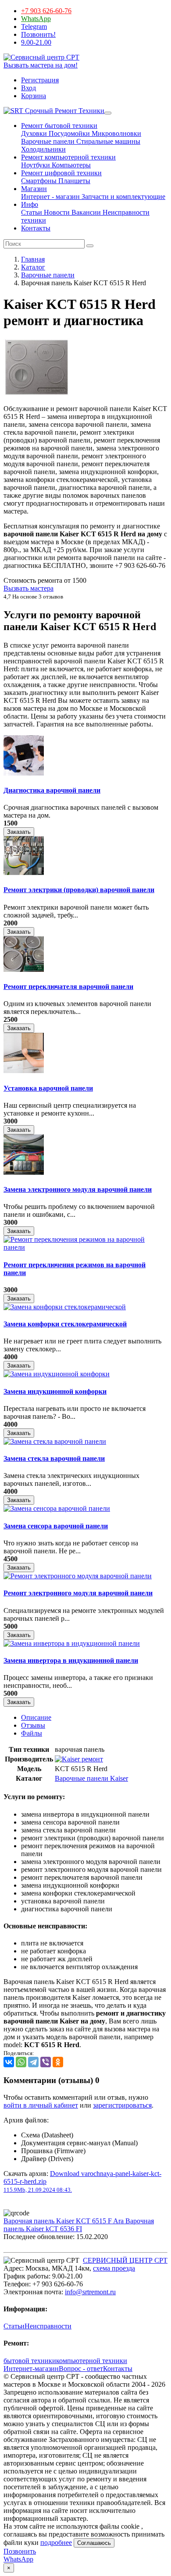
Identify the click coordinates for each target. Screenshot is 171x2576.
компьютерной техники (92, 2361)
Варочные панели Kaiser (91, 1778)
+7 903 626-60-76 (46, 11)
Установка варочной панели (48, 1088)
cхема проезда (114, 2268)
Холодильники (43, 149)
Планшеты (73, 181)
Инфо (30, 204)
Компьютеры (70, 165)
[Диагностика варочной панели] (24, 773)
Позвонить (20, 2551)
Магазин (34, 189)
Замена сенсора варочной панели (56, 1526)
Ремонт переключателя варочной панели (68, 987)
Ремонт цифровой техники (61, 173)
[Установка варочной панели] (24, 1071)
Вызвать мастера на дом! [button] (41, 65)
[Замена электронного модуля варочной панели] (24, 1172)
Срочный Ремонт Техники (64, 111)
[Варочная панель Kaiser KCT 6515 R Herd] (36, 394)
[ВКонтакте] (9, 2062)
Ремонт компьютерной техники (68, 157)
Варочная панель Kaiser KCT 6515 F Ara (64, 2221)
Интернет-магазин (31, 2369)
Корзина (34, 96)
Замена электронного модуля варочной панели (78, 1189)
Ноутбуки (36, 165)
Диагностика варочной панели (52, 790)
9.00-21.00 (36, 42)
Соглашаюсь (94, 2543)
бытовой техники (30, 2361)
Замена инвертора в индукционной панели (71, 1660)
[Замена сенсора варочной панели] (57, 1508)
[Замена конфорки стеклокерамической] (65, 1307)
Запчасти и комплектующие (123, 197)
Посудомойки (68, 133)
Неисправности (48, 2326)
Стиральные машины (107, 141)
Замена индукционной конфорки (55, 1391)
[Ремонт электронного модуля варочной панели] (78, 1576)
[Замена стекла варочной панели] (55, 1441)
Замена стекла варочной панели (54, 1458)
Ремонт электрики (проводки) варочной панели (79, 890)
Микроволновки (116, 133)
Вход (28, 88)
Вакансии (85, 212)
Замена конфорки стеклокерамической (65, 1324)
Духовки (34, 133)
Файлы (32, 1733)
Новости (56, 212)
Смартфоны (39, 181)
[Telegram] (33, 2062)
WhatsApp (36, 19)
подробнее (56, 2542)
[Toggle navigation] (108, 113)
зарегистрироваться (122, 2105)
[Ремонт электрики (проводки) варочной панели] (24, 873)
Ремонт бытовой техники (59, 126)
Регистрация (40, 80)
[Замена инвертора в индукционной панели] (72, 1643)
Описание (36, 1717)
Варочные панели (48, 141)
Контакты (36, 228)
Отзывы (33, 1725)
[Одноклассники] (58, 2062)
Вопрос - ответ (81, 2369)
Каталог (33, 267)
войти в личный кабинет (41, 2105)
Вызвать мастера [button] (28, 588)
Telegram (34, 27)
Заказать (19, 832)
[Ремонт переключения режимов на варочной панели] (85, 1247)
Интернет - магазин (50, 197)
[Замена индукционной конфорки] (57, 1374)
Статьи (32, 212)
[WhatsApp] (21, 2062)
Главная (33, 259)
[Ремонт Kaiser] (79, 1759)
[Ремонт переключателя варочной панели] (24, 969)
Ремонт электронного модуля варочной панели (78, 1593)
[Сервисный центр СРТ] (41, 57)
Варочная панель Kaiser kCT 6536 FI (79, 2225)
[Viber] (46, 2062)
